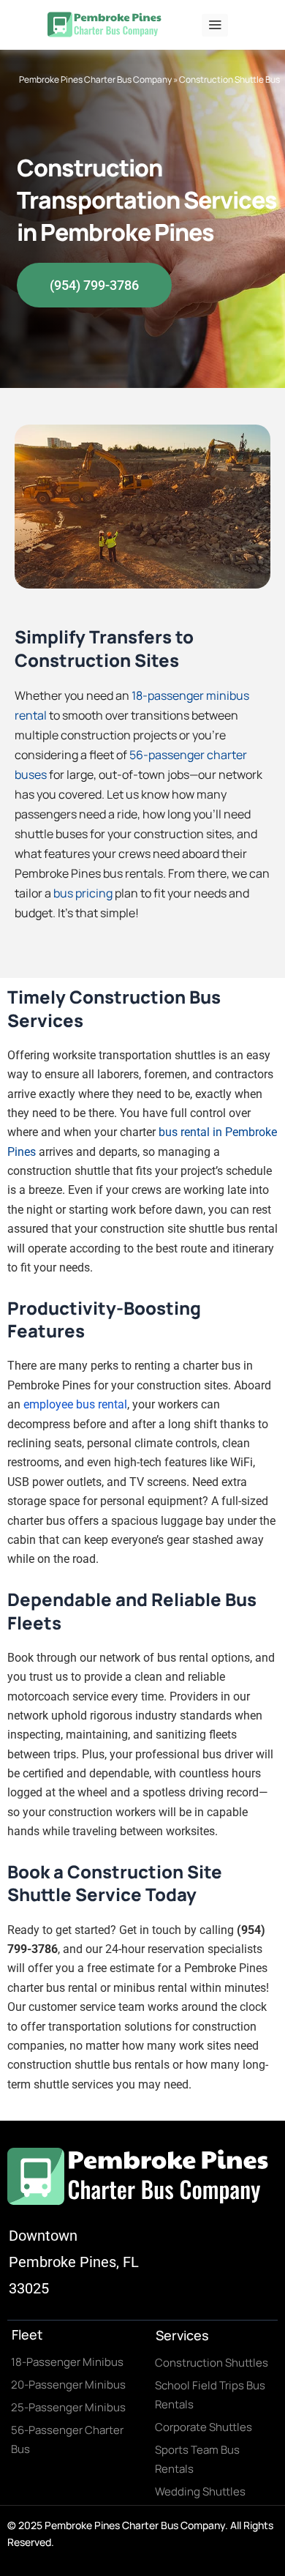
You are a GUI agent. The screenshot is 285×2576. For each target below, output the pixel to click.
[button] (215, 25)
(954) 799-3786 (94, 285)
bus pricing (83, 893)
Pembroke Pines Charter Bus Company (95, 79)
